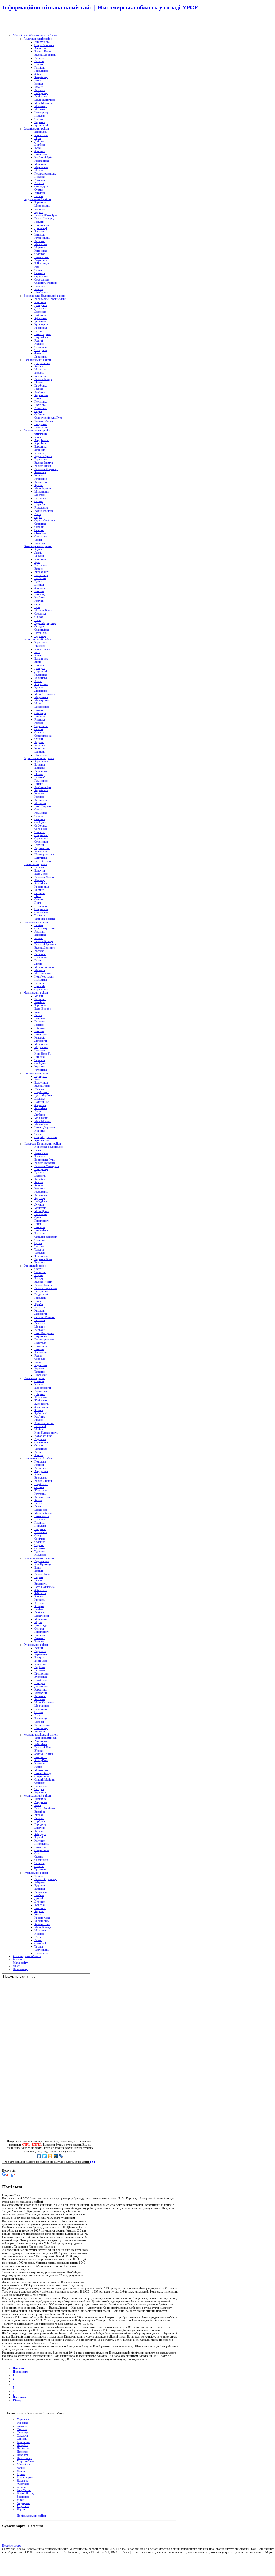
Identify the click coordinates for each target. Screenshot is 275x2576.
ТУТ (93, 2162)
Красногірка (25, 2477)
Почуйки (23, 2445)
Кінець (17, 2400)
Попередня (20, 2372)
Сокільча (22, 2435)
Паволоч (22, 2455)
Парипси (22, 2452)
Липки (21, 2471)
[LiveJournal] (61, 2156)
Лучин (21, 2468)
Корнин (22, 2509)
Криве (21, 2474)
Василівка (23, 2497)
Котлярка (23, 2480)
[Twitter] (45, 2156)
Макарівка (23, 2464)
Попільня (23, 2448)
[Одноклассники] (50, 2156)
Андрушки (24, 2503)
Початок (19, 2368)
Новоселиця (24, 2458)
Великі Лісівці (26, 2493)
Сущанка (22, 2426)
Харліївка (23, 2419)
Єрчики (22, 2487)
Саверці (22, 2439)
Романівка (23, 2442)
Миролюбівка (26, 2461)
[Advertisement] (65, 23)
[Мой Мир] (56, 2156)
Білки (20, 2500)
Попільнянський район (31, 2516)
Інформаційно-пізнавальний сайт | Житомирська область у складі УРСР (100, 7)
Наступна (19, 2397)
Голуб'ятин (24, 2490)
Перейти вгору (12, 2545)
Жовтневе (23, 2484)
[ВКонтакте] (39, 2156)
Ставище (22, 2432)
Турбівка (22, 2423)
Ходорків (23, 2506)
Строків (22, 2429)
